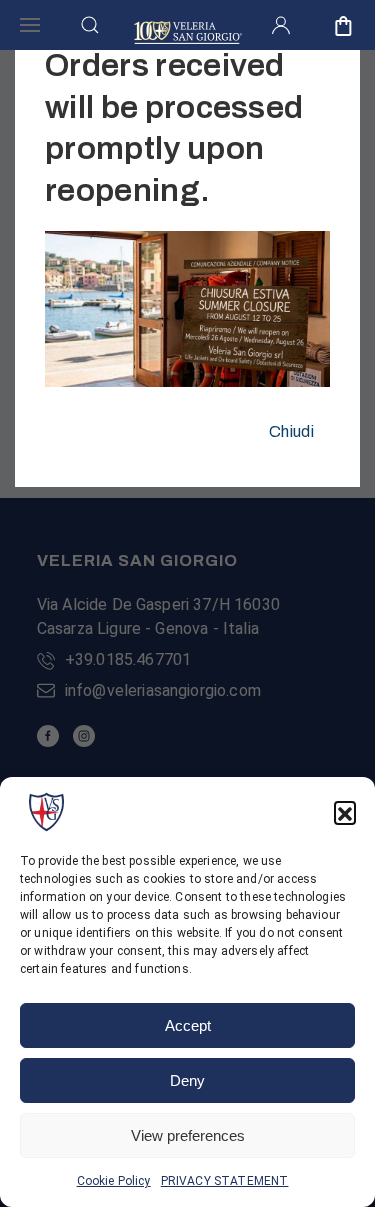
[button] (345, 812)
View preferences (188, 1135)
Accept (188, 1025)
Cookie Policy (114, 1181)
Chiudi (291, 431)
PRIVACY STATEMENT (225, 1181)
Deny (187, 1080)
